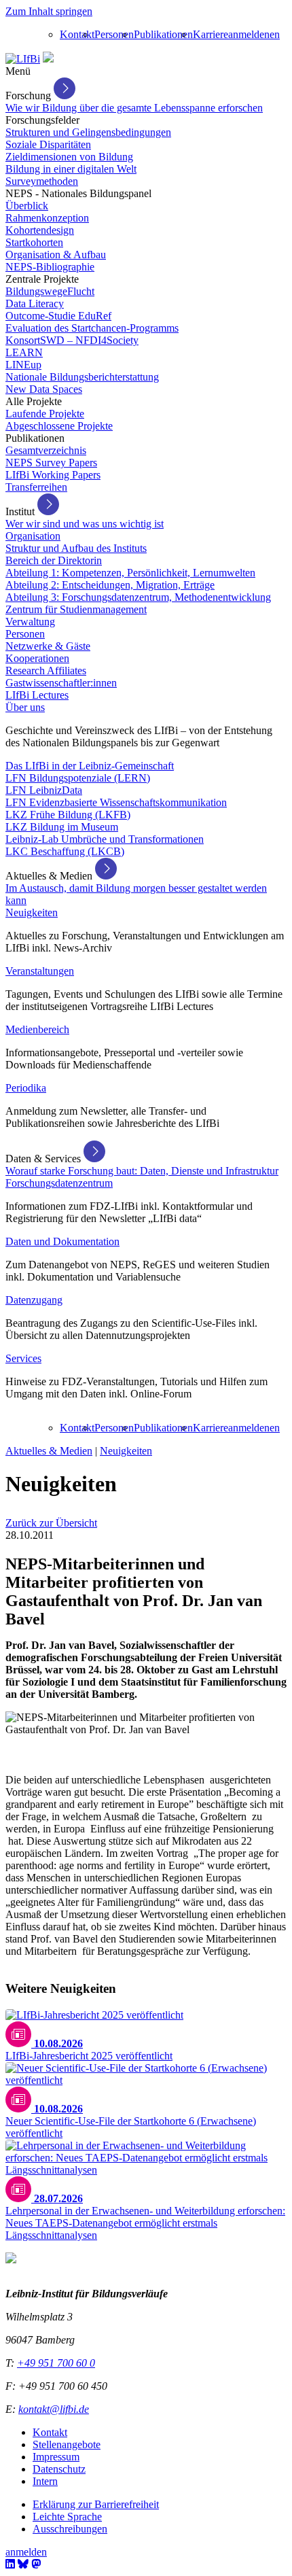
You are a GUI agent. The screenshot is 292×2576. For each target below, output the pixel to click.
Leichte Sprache (67, 2517)
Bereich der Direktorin (54, 560)
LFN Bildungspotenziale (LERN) (78, 778)
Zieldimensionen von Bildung (69, 157)
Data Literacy (35, 303)
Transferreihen (36, 487)
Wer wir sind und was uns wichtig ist (85, 524)
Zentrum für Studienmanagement (76, 609)
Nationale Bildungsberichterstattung (82, 377)
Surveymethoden (42, 181)
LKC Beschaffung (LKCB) (65, 851)
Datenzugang (34, 1300)
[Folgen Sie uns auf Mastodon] (36, 2564)
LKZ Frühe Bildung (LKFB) (68, 815)
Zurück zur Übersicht (51, 1523)
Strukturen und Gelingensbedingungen (88, 132)
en (275, 34)
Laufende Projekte (45, 414)
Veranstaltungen (40, 971)
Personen (114, 34)
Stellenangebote (67, 2444)
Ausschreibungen (70, 2529)
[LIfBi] (23, 59)
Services (23, 1358)
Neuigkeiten (32, 912)
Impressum (56, 2457)
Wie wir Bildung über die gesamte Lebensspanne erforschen (134, 108)
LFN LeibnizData (44, 790)
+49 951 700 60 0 (56, 2363)
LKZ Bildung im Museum (62, 827)
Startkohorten (34, 242)
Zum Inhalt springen (49, 11)
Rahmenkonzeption (47, 218)
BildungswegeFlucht (50, 291)
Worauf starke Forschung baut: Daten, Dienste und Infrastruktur (142, 1171)
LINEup (23, 365)
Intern (45, 2481)
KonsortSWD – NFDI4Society (72, 340)
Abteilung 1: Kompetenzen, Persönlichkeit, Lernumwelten (130, 573)
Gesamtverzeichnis (46, 450)
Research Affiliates (46, 671)
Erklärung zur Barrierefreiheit (96, 2504)
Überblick (27, 206)
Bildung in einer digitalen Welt (71, 169)
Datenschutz (59, 2469)
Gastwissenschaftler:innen (61, 683)
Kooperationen (37, 658)
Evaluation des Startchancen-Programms (92, 328)
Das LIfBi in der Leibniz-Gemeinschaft (90, 766)
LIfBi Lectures (37, 695)
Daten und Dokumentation (62, 1241)
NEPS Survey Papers (51, 463)
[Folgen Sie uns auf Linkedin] (10, 2564)
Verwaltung (30, 622)
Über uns (25, 707)
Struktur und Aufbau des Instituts (76, 548)
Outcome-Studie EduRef (58, 316)
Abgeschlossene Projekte (59, 426)
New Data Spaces (44, 389)
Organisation (33, 536)
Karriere (211, 34)
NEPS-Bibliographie (50, 267)
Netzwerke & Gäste (48, 646)
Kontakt (77, 34)
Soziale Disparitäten (48, 144)
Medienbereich (37, 1029)
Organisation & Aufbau (56, 255)
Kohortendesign (40, 230)
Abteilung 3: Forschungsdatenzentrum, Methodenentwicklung (138, 597)
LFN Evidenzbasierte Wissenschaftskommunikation (116, 802)
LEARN (24, 352)
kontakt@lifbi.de (54, 2409)
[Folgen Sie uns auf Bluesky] (23, 2564)
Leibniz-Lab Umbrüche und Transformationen (105, 839)
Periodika (26, 1088)
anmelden (249, 34)
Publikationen (163, 34)
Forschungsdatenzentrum (59, 1183)
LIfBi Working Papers (53, 475)
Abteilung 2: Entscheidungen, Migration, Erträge (110, 585)
